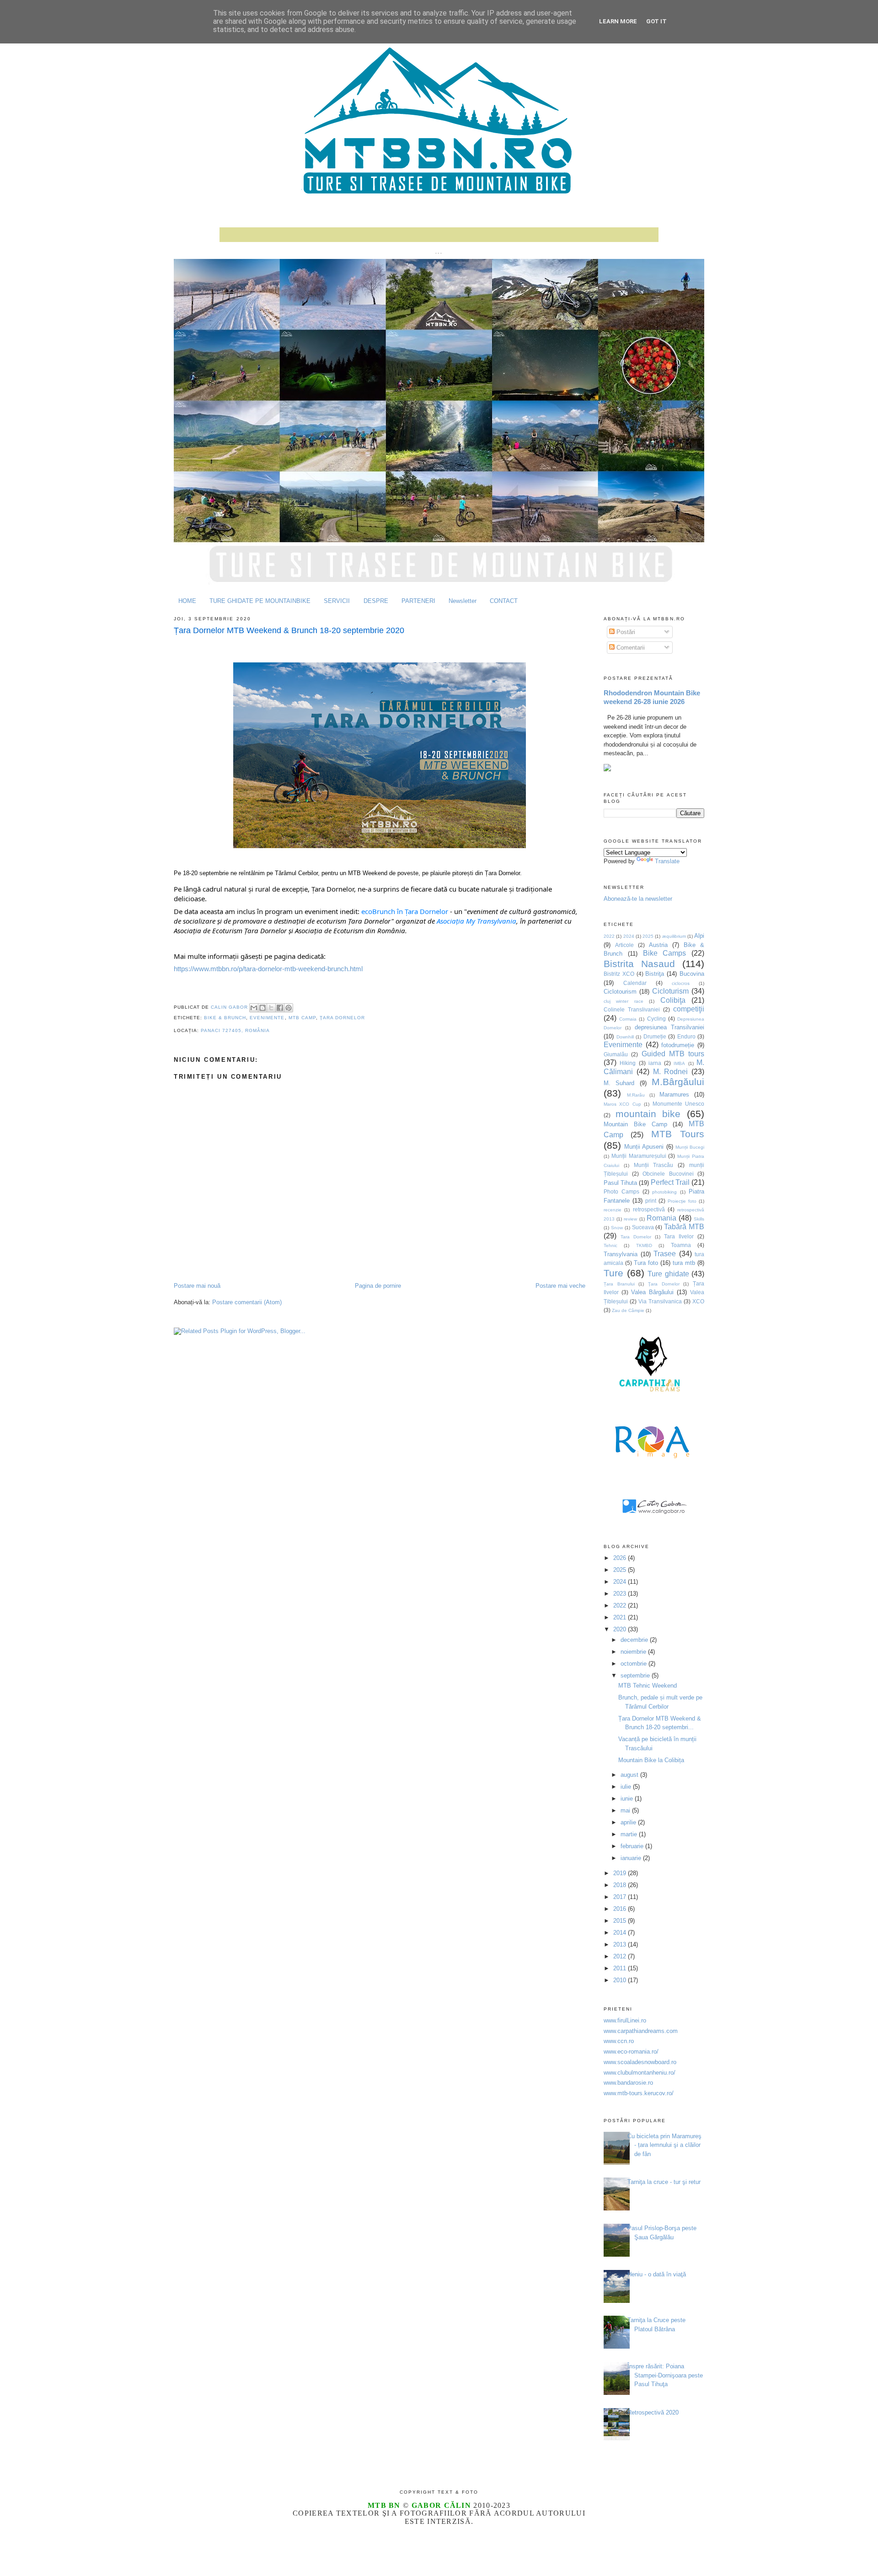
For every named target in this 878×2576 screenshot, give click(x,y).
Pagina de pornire (378, 1286)
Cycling (656, 1019)
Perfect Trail (670, 1182)
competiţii (689, 1009)
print (651, 1201)
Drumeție (655, 1036)
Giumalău (616, 1054)
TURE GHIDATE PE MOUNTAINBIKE (260, 601)
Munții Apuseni (644, 1147)
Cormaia (628, 1019)
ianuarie (632, 1858)
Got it (656, 21)
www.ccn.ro (619, 2041)
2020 (621, 1629)
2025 (648, 936)
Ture (613, 1273)
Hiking (628, 1063)
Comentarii (630, 648)
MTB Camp (302, 1018)
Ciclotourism (620, 992)
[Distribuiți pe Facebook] (280, 1008)
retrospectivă (649, 1209)
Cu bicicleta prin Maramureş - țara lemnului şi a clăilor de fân (664, 2145)
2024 (629, 936)
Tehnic (610, 1245)
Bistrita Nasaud (639, 964)
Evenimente (267, 1018)
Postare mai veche (560, 1286)
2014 (621, 1933)
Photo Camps (621, 1191)
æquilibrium (674, 936)
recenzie (613, 1210)
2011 (621, 1968)
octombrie (634, 1664)
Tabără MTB (684, 1227)
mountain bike (648, 1114)
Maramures (674, 1094)
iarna (655, 1063)
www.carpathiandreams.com (641, 2031)
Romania (661, 1218)
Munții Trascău (654, 1165)
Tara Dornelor (636, 1237)
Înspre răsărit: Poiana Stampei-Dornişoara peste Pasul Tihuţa (665, 2375)
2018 (621, 1885)
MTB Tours (678, 1134)
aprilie (629, 1822)
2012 (621, 1956)
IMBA (679, 1063)
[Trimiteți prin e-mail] (254, 1008)
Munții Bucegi (690, 1147)
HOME (187, 601)
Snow (617, 1228)
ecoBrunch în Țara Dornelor (405, 911)
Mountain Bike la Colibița (651, 1760)
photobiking (664, 1192)
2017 (621, 1897)
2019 (621, 1873)
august (630, 1775)
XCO (698, 1301)
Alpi (699, 936)
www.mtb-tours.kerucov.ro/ (639, 2093)
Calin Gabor (230, 1008)
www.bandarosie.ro (628, 2083)
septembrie (636, 1675)
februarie (633, 1846)
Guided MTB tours (673, 1054)
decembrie (635, 1640)
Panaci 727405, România (235, 1030)
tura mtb (684, 1263)
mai (626, 1810)
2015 (621, 1921)
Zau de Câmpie (628, 1310)
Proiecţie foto (682, 1201)
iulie (627, 1787)
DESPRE (376, 601)
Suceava (643, 1227)
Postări (625, 632)
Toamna (681, 1245)
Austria (658, 945)
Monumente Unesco (678, 1104)
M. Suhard (619, 1083)
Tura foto (646, 1263)
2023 (621, 1594)
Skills (699, 1219)
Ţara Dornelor (342, 1018)
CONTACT (504, 601)
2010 (621, 1980)
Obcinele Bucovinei (668, 1174)
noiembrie (634, 1652)
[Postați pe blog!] (262, 1008)
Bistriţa (655, 974)
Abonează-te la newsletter (638, 899)
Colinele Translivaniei (632, 1009)
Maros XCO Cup (622, 1104)
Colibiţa (673, 1000)
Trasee (665, 1254)
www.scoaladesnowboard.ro (640, 2062)
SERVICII (337, 601)
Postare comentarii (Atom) (247, 1302)
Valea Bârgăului (652, 1292)
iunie (628, 1799)
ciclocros (681, 983)
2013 (621, 1944)
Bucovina (692, 974)
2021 (621, 1617)
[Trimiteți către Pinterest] (289, 1008)
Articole (624, 945)
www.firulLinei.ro (625, 2020)
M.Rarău (636, 1095)
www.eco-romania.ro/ (631, 2052)
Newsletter (463, 601)
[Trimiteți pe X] (271, 1008)
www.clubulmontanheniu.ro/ (640, 2073)
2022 (609, 936)
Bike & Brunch (225, 1018)
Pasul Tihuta (620, 1183)
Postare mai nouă (197, 1286)
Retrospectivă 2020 (653, 2412)
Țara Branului (619, 1284)
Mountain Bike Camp (635, 1124)
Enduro (686, 1036)
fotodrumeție (678, 1045)
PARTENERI (418, 601)
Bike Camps (665, 953)
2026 (621, 1558)
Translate (667, 861)
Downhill (625, 1037)
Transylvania (621, 1254)
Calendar (635, 983)
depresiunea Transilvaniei (669, 1027)
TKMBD (644, 1245)
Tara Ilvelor (679, 1236)
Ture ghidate (668, 1274)
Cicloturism (670, 991)
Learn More (618, 21)
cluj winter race (624, 1001)
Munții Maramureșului (639, 1156)
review (630, 1219)
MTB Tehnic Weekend (648, 1686)
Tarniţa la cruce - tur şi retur (664, 2182)
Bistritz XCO (619, 974)
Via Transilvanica (660, 1301)
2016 (621, 1909)
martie (630, 1834)
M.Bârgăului (678, 1082)
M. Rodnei (671, 1072)
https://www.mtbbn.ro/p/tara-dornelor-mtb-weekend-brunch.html (268, 969)
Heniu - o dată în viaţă (657, 2274)
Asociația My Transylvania (476, 921)
